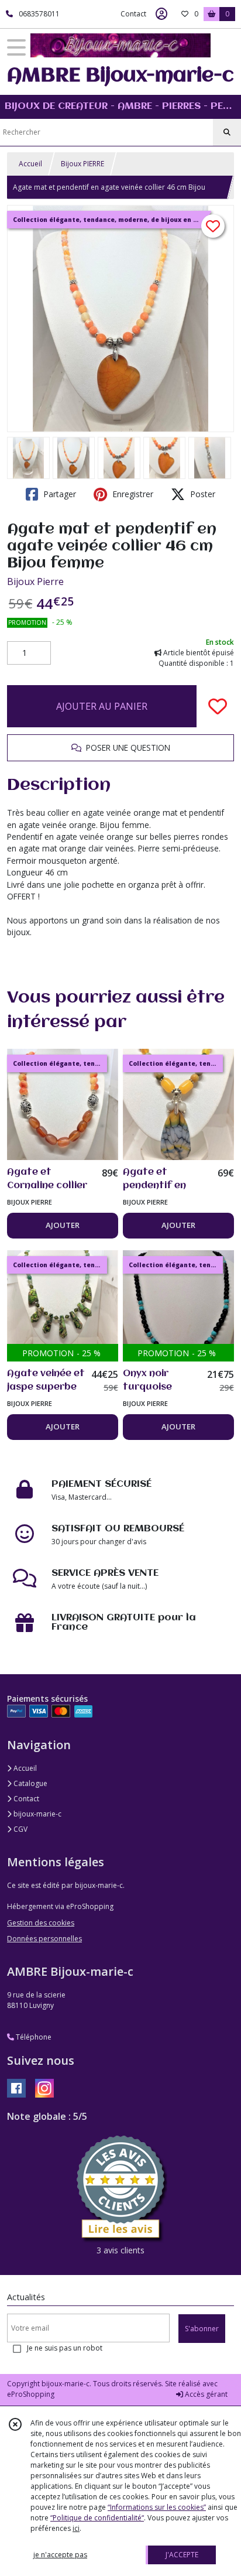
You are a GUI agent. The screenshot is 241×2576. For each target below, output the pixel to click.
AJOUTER (63, 1225)
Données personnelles (44, 1939)
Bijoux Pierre (35, 581)
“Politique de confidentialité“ (97, 2518)
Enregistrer (132, 494)
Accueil (30, 164)
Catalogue (30, 1783)
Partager (58, 494)
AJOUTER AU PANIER (102, 706)
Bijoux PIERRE (82, 164)
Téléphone (33, 2037)
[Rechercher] (227, 132)
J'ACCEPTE (182, 2555)
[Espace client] (161, 14)
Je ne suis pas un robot (65, 2348)
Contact (133, 14)
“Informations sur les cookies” (157, 2507)
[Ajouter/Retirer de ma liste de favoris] (218, 706)
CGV (20, 1829)
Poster (202, 494)
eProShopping (31, 2394)
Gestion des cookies (41, 1923)
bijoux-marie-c (37, 1814)
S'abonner (202, 2329)
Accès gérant (205, 2394)
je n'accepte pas (60, 2555)
